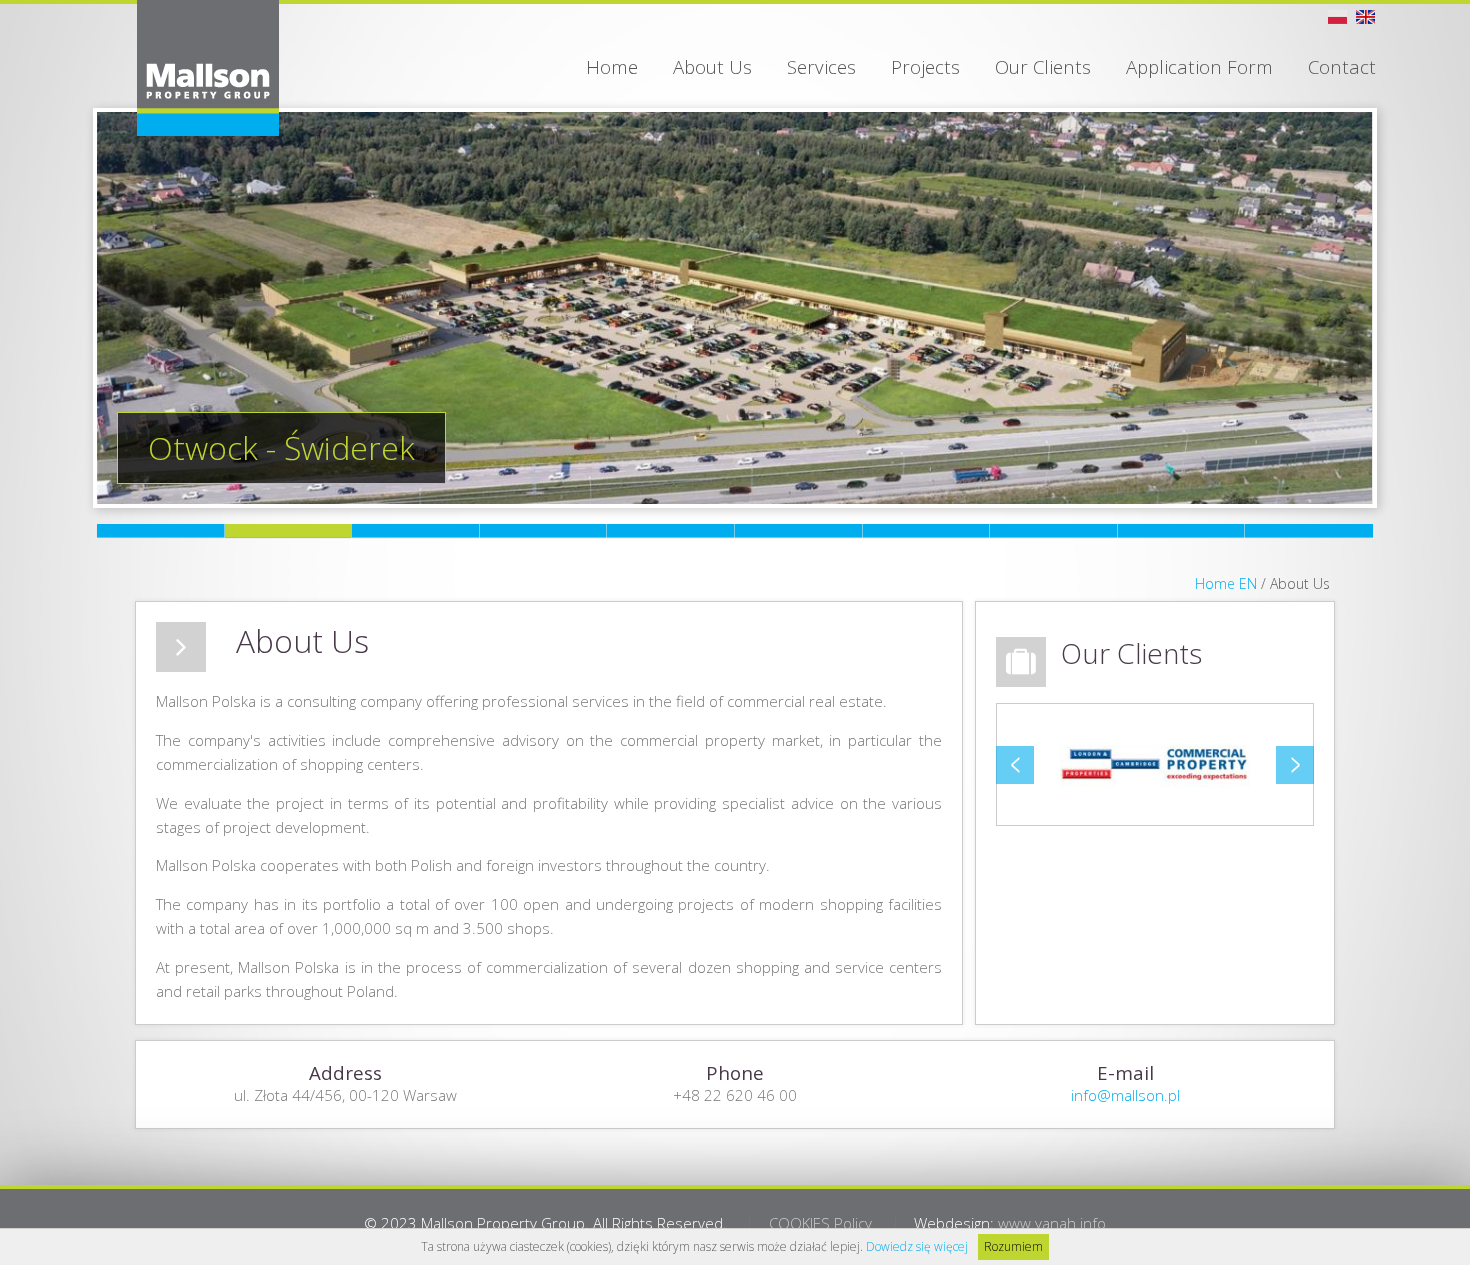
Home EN (1226, 583)
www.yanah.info (1052, 1223)
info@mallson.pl (1125, 1095)
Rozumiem (1013, 1246)
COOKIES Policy (820, 1223)
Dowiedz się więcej (917, 1246)
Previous (1015, 765)
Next (1295, 765)
